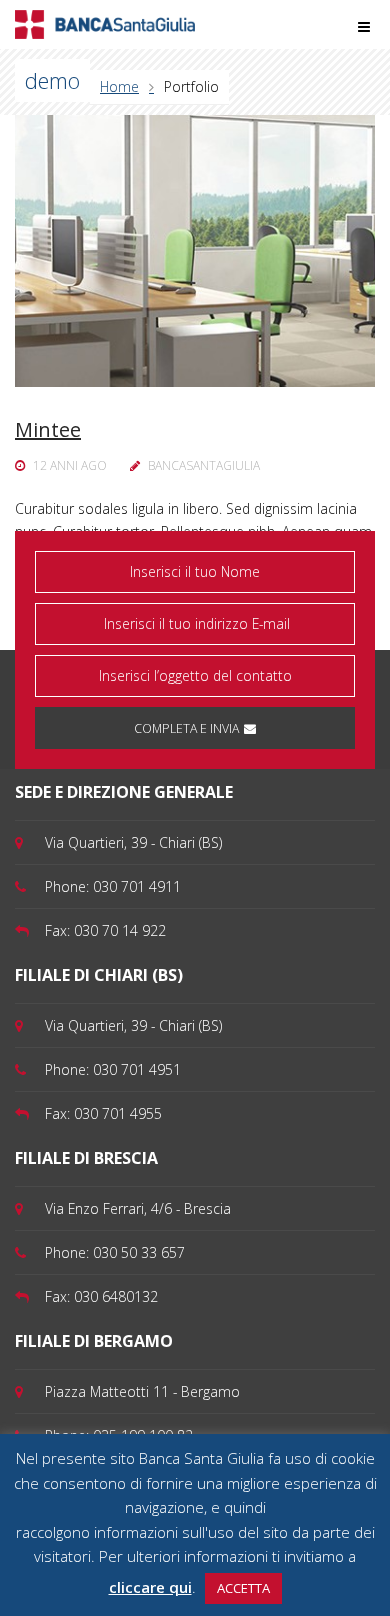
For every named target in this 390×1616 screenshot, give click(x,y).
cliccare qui (150, 1587)
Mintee (48, 429)
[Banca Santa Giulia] (105, 22)
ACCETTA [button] (243, 1588)
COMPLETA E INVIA (186, 728)
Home (119, 86)
